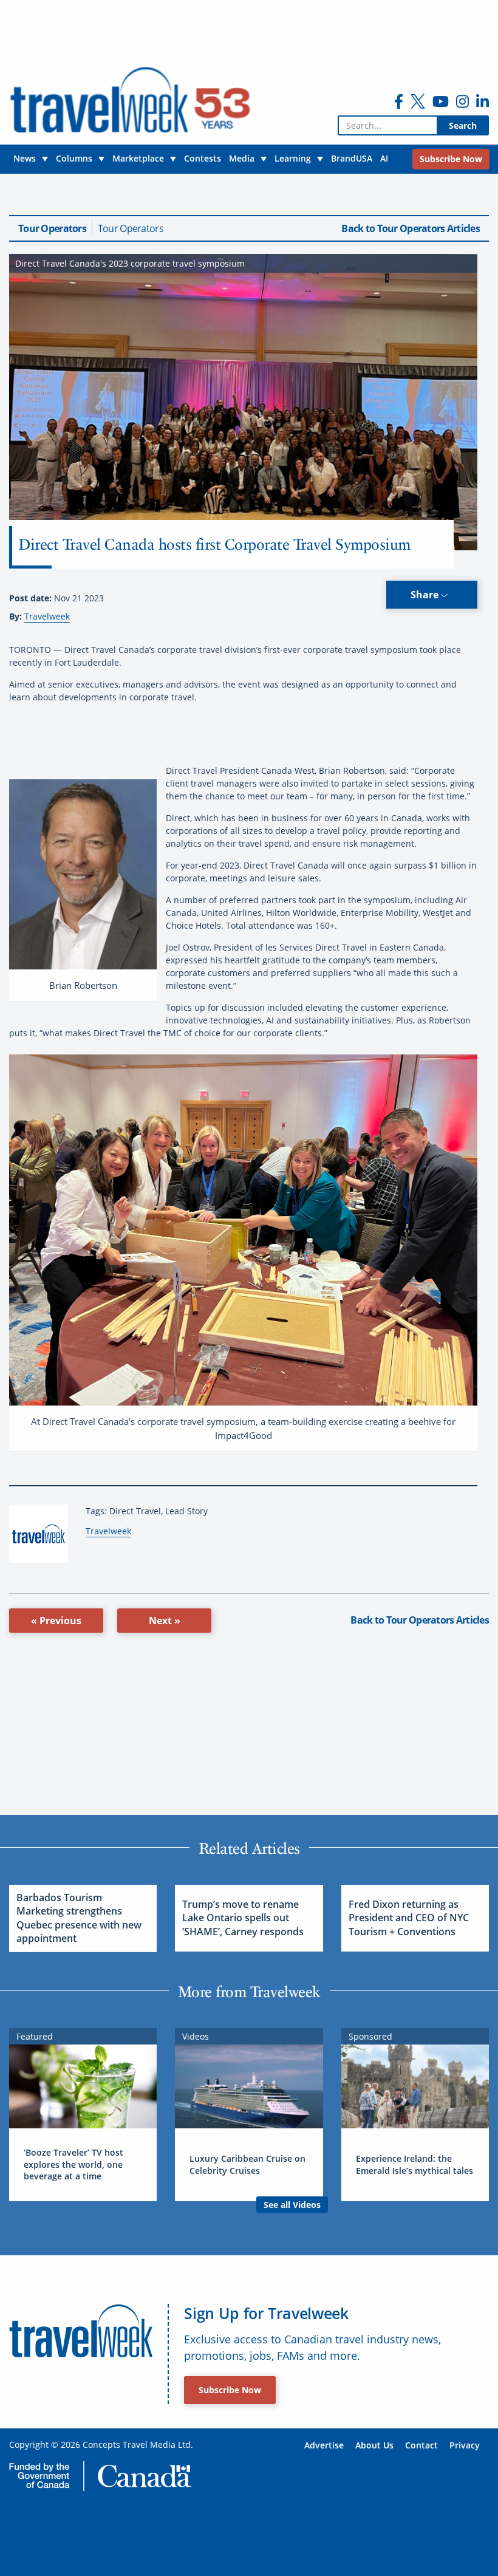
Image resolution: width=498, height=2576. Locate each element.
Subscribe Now (230, 2390)
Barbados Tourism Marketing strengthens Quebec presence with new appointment (79, 1918)
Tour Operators (52, 228)
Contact (421, 2445)
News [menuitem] (25, 158)
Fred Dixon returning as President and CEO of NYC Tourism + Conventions (409, 1918)
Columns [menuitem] (74, 158)
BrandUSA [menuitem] (352, 158)
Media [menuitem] (242, 158)
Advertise (324, 2445)
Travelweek (47, 616)
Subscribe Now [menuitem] (451, 159)
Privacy (465, 2445)
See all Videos (292, 2205)
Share (426, 595)
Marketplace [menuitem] (138, 158)
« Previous (56, 1621)
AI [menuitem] (384, 158)
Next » (165, 1621)
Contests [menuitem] (203, 158)
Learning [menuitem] (293, 158)
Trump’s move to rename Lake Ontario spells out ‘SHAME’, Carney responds (243, 1918)
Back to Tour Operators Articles (411, 228)
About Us (374, 2445)
